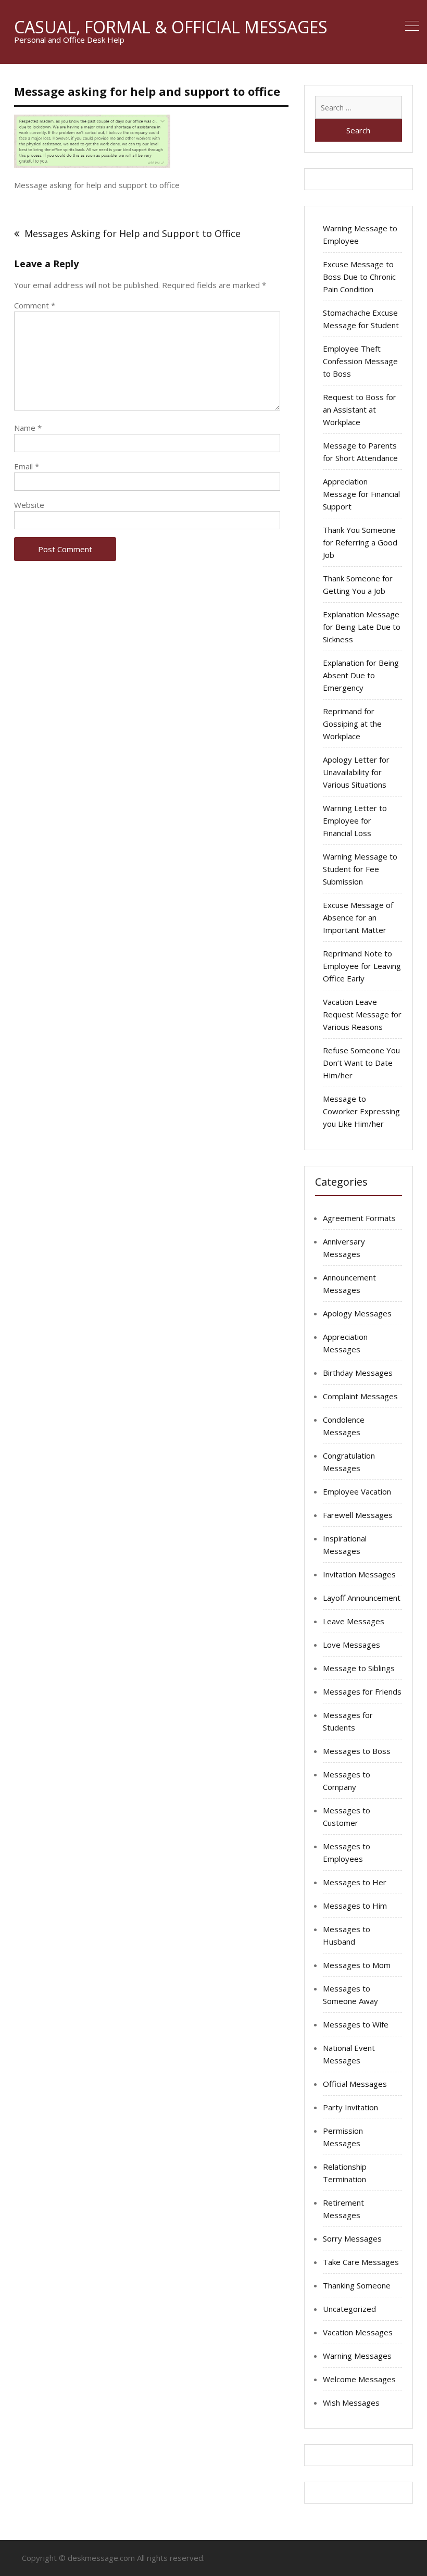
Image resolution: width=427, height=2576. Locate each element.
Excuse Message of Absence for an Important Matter (358, 917)
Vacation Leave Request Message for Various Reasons (362, 1014)
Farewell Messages (358, 1515)
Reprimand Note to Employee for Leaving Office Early (362, 966)
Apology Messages (357, 1313)
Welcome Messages (359, 2379)
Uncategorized (349, 2309)
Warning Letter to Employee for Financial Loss (355, 820)
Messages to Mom (357, 1965)
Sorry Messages (352, 2238)
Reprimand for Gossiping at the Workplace (352, 724)
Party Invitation (350, 2107)
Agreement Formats (359, 1218)
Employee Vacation (357, 1491)
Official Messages (355, 2084)
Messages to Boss (357, 1751)
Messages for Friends (362, 1691)
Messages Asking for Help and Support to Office (133, 233)
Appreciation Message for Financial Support (361, 494)
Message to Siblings (359, 1668)
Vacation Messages (358, 2332)
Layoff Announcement (362, 1598)
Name (28, 428)
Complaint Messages (360, 1396)
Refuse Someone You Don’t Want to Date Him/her (361, 1063)
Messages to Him (355, 1906)
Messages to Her (355, 1882)
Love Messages (351, 1645)
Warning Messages (357, 2356)
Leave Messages (354, 1621)
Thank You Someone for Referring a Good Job (360, 542)
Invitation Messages (359, 1574)
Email (27, 466)
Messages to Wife (356, 2024)
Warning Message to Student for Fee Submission (360, 869)
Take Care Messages (361, 2262)
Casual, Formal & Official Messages (171, 27)
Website (29, 505)
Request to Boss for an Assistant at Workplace (360, 409)
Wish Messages (351, 2403)
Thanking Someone (357, 2285)
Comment (35, 305)
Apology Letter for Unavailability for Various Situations (356, 772)
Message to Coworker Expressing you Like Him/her (361, 1111)
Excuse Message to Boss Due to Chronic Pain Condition (359, 277)
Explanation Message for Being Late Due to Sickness (362, 627)
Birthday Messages (358, 1373)
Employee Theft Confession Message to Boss (360, 361)
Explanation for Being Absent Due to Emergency (361, 675)
